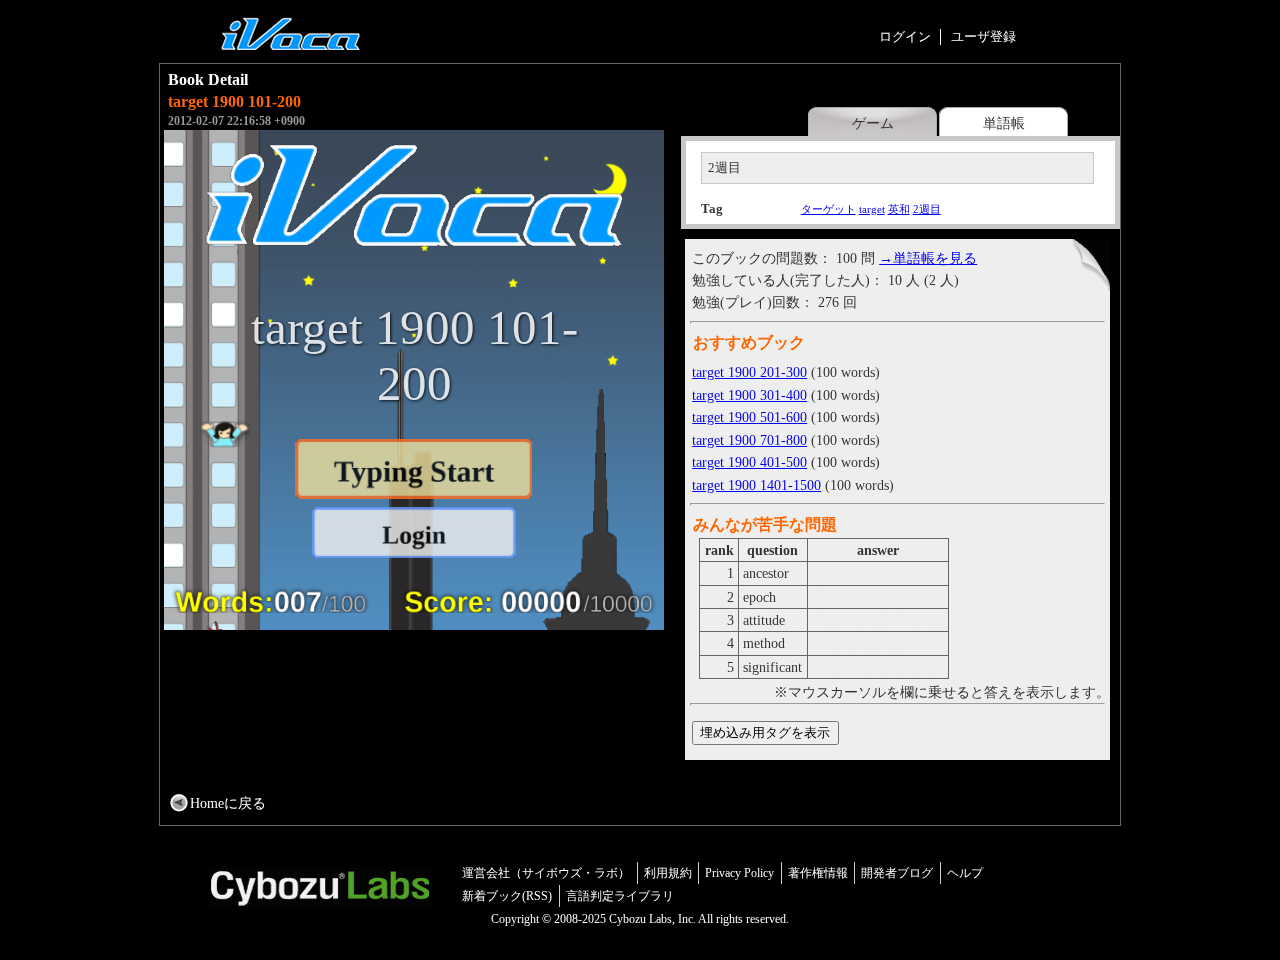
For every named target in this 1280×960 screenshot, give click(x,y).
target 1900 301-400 (749, 395)
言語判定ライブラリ (620, 896)
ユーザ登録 (983, 36)
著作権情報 (818, 873)
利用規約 (668, 873)
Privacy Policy (739, 873)
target (872, 209)
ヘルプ (965, 873)
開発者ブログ (897, 873)
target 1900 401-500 (749, 462)
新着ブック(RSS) (507, 896)
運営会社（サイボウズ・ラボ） (546, 873)
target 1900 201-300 (749, 372)
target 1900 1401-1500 (756, 485)
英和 (899, 209)
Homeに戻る (228, 803)
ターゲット (828, 209)
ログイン (905, 36)
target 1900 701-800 (749, 440)
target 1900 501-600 (749, 417)
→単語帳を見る (928, 258)
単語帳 (1004, 123)
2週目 (927, 209)
